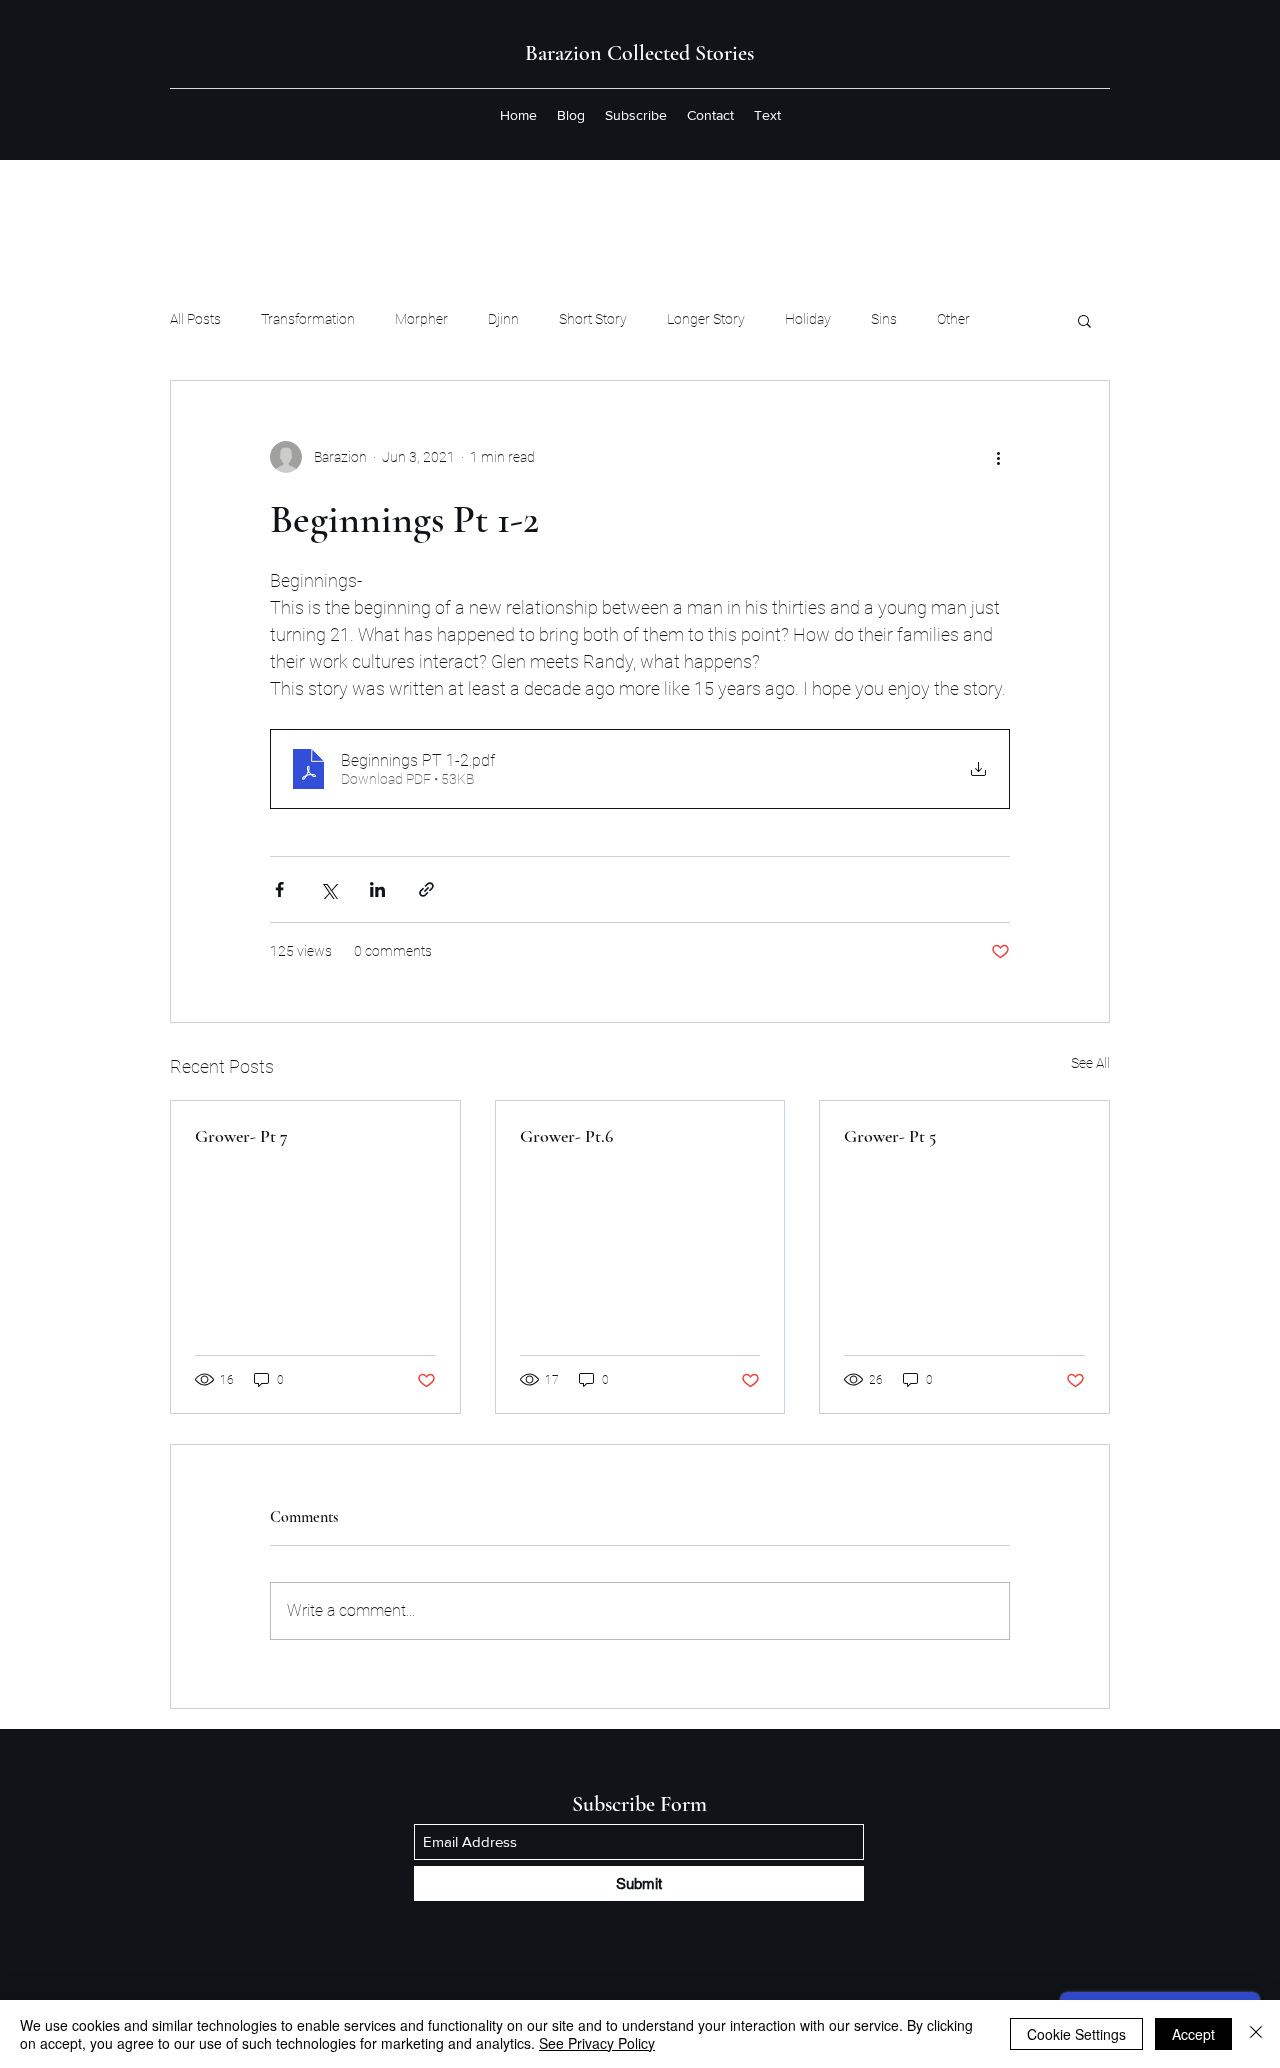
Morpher (421, 319)
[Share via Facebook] (279, 889)
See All (1090, 1063)
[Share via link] (426, 889)
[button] (1084, 320)
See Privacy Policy (597, 2043)
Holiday (808, 319)
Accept (1193, 2034)
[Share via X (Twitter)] (328, 889)
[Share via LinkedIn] (377, 889)
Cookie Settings (1076, 2034)
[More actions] (998, 457)
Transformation (308, 319)
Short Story (593, 319)
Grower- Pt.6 (566, 1136)
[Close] (1256, 2034)
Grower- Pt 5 (890, 1136)
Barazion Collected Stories (639, 53)
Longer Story (706, 319)
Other (953, 319)
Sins (884, 319)
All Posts (195, 319)
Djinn (503, 319)
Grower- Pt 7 (241, 1136)
